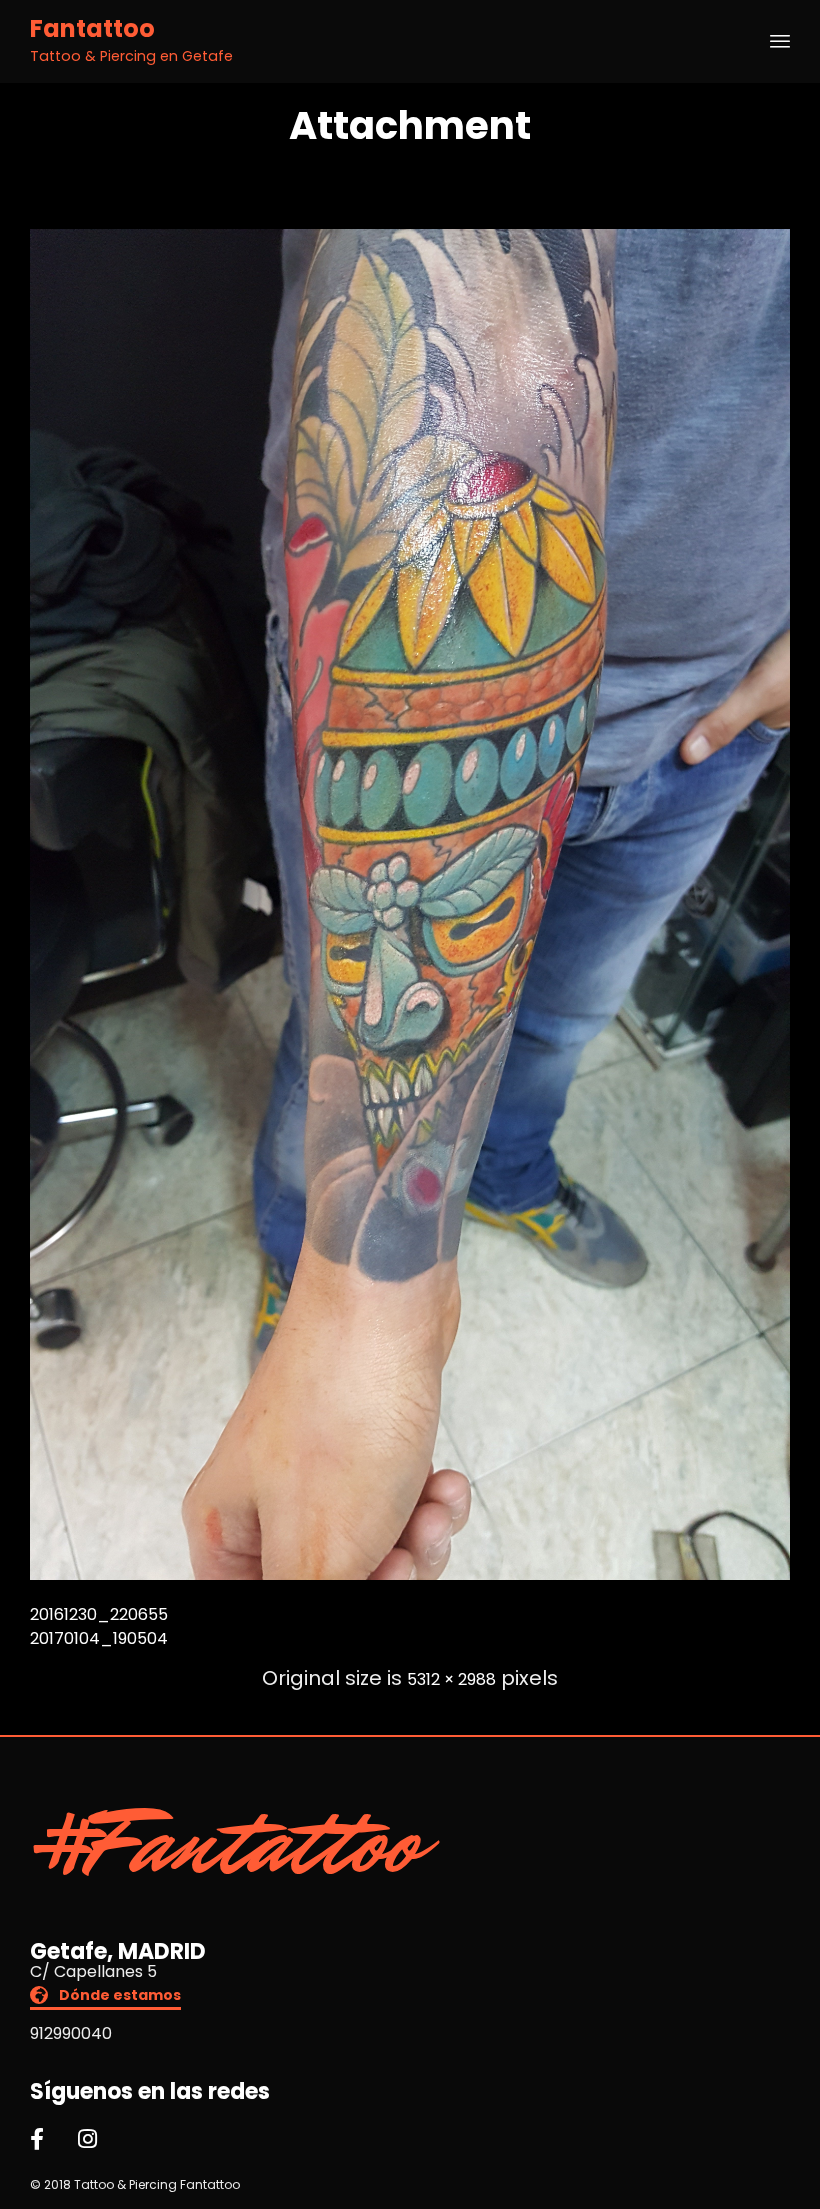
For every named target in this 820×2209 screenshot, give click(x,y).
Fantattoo (92, 29)
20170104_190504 (99, 1638)
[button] (105, 1997)
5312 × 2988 (451, 1679)
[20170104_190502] (410, 1574)
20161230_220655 (99, 1614)
